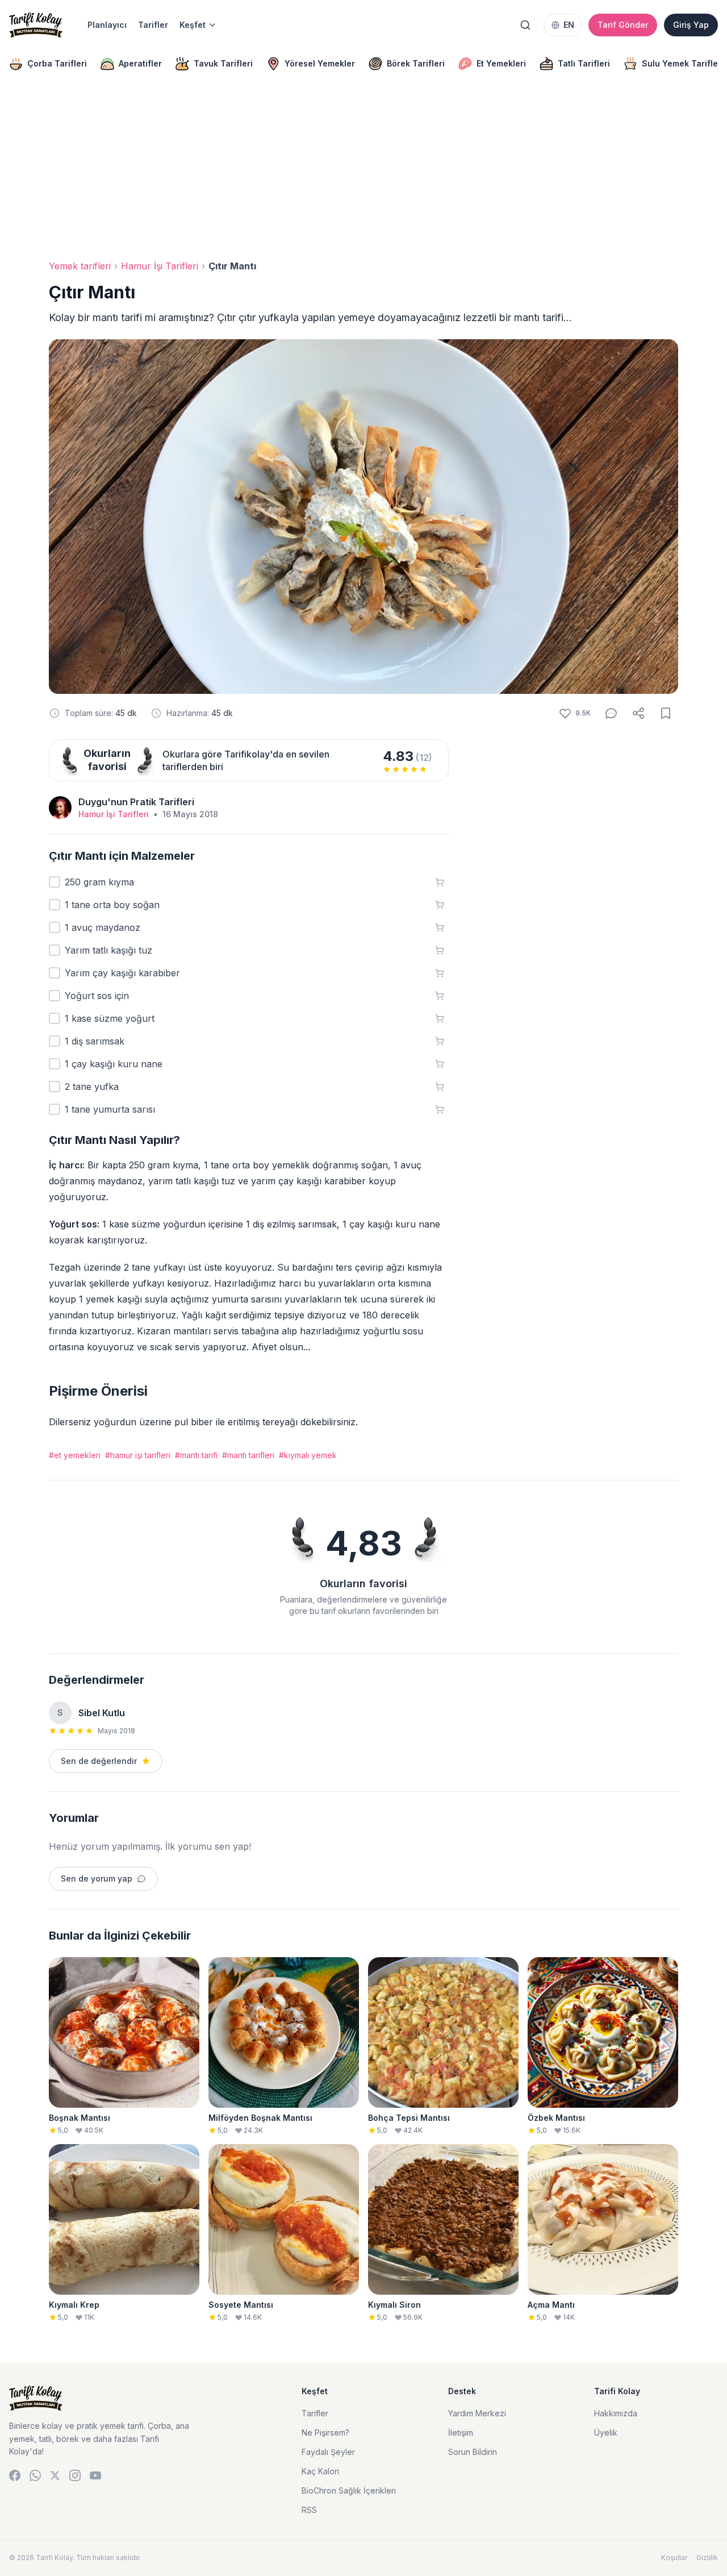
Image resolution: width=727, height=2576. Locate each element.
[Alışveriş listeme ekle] (440, 882)
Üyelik (606, 2433)
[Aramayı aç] (525, 25)
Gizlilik (707, 2558)
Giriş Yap (691, 25)
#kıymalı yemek (308, 1455)
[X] (55, 2475)
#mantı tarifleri (248, 1455)
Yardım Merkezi (477, 2413)
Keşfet (193, 25)
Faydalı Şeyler (328, 2452)
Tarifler (153, 25)
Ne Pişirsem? (325, 2433)
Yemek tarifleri (80, 266)
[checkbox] (55, 882)
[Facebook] (15, 2475)
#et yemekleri (75, 1455)
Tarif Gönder (623, 25)
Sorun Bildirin (473, 2452)
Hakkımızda (616, 2413)
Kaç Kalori (320, 2471)
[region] (363, 64)
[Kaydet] (666, 713)
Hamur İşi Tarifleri (160, 266)
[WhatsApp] (35, 2475)
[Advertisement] (363, 170)
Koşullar (674, 2558)
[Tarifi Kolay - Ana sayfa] (36, 25)
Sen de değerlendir (99, 1761)
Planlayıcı (107, 25)
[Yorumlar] (611, 713)
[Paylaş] (638, 713)
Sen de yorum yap (97, 1878)
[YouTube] (95, 2475)
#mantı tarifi (196, 1455)
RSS (309, 2510)
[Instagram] (75, 2475)
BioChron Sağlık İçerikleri (349, 2490)
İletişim (461, 2433)
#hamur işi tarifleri (138, 1455)
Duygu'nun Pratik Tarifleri (136, 802)
